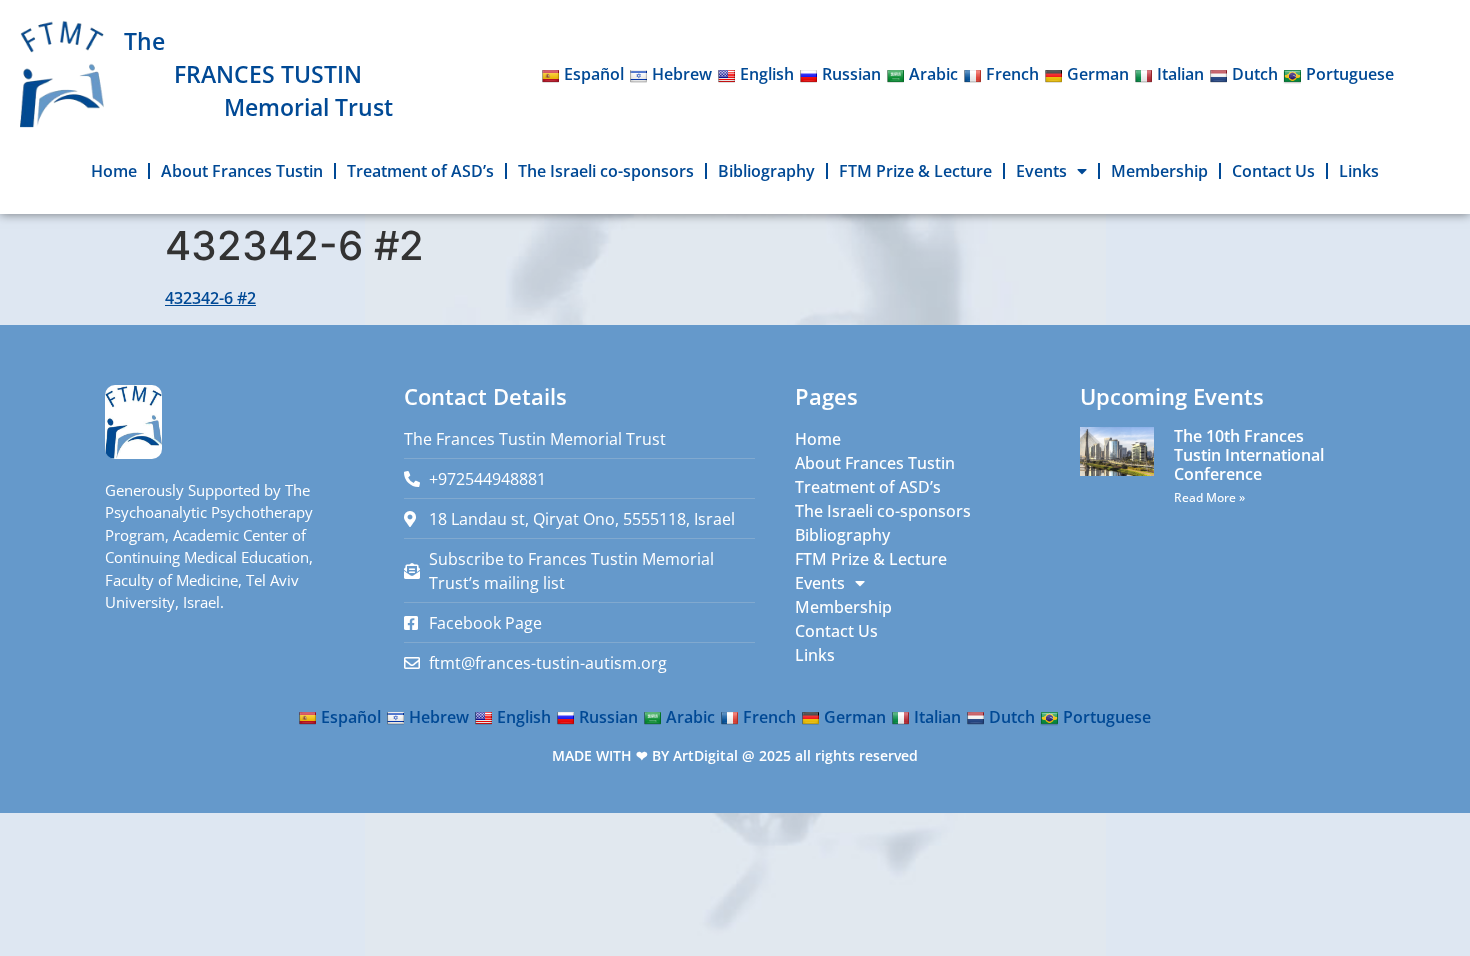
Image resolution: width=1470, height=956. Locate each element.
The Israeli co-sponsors (606, 171)
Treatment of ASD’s (420, 171)
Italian (1180, 74)
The (144, 41)
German (1098, 74)
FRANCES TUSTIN (268, 74)
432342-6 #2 (210, 298)
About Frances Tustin (242, 171)
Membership (1159, 171)
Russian (851, 74)
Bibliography (766, 171)
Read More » (1209, 497)
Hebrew (682, 74)
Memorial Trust (308, 107)
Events (1041, 171)
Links (1359, 171)
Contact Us (1273, 171)
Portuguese (1350, 74)
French (1012, 74)
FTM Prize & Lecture (915, 171)
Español (594, 74)
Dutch (1255, 74)
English (767, 74)
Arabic (933, 74)
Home (114, 171)
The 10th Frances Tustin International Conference (1249, 455)
